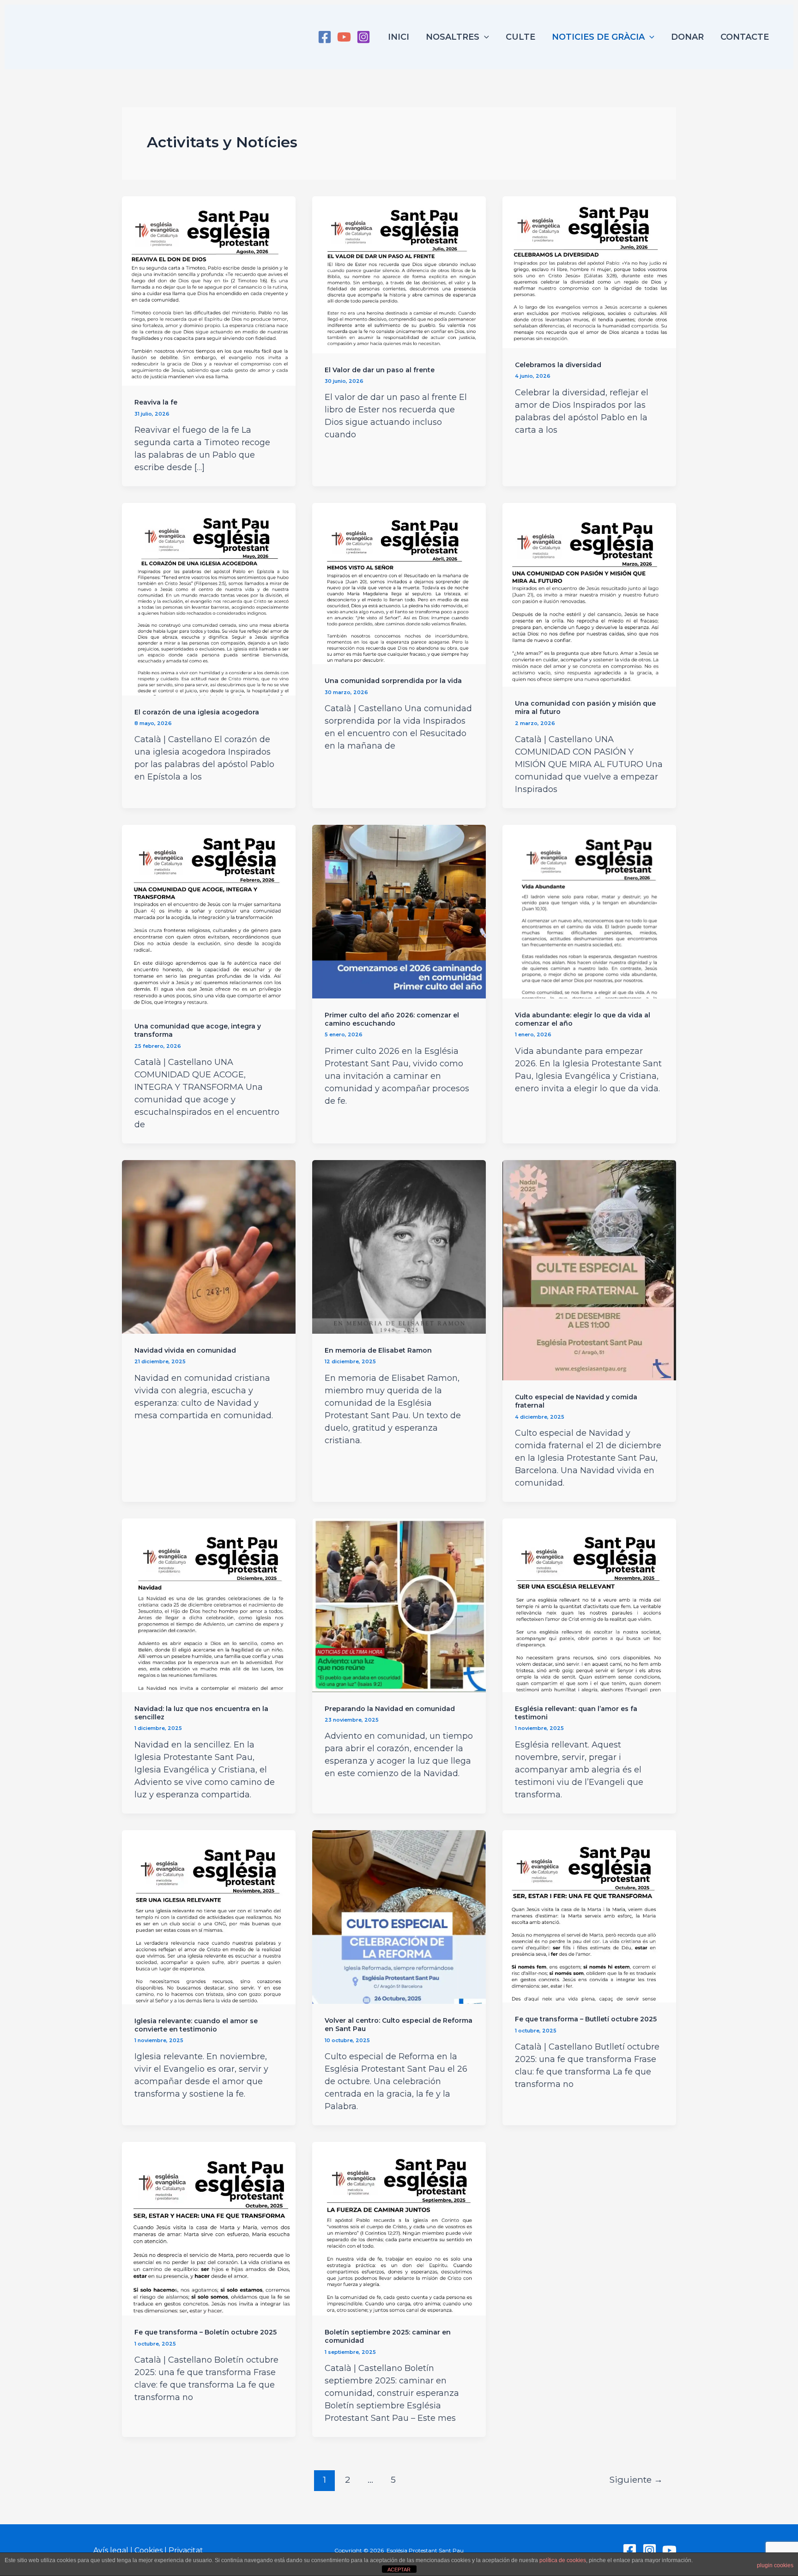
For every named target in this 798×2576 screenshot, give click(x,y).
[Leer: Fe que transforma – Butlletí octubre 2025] (589, 1916)
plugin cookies (775, 2565)
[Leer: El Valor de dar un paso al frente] (399, 274)
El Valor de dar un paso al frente (380, 370)
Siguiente (636, 2479)
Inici (399, 37)
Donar (687, 37)
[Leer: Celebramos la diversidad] (589, 272)
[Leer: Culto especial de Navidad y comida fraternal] (589, 1270)
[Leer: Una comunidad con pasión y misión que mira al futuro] (589, 594)
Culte (520, 37)
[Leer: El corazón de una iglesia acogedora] (209, 599)
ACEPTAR (399, 2570)
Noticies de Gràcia (598, 37)
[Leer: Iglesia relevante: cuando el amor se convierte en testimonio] (209, 1917)
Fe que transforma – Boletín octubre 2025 (206, 2332)
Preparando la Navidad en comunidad (390, 1709)
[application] (484, 37)
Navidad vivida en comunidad (185, 1350)
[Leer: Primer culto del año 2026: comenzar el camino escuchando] (399, 911)
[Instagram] (363, 37)
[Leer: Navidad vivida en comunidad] (209, 1246)
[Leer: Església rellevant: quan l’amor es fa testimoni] (589, 1604)
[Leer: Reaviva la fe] (209, 290)
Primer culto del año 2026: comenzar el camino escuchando (392, 1019)
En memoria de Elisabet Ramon (378, 1350)
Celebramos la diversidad (558, 365)
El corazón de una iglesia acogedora (197, 712)
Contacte (745, 37)
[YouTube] (344, 37)
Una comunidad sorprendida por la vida (393, 681)
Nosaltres (453, 37)
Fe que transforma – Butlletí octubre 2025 (586, 2019)
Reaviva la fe (156, 402)
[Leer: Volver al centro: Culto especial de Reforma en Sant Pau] (399, 1917)
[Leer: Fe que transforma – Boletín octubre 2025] (209, 2228)
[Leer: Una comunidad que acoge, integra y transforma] (209, 917)
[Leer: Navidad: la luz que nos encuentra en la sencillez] (209, 1604)
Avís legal (111, 2550)
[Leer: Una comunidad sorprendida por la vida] (399, 583)
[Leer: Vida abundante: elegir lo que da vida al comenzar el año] (589, 911)
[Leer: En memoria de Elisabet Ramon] (399, 1246)
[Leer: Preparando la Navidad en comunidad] (399, 1604)
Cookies (148, 2550)
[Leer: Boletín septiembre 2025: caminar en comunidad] (399, 2228)
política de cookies (563, 2560)
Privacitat (186, 2550)
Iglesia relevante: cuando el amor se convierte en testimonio (196, 2025)
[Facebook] (325, 37)
